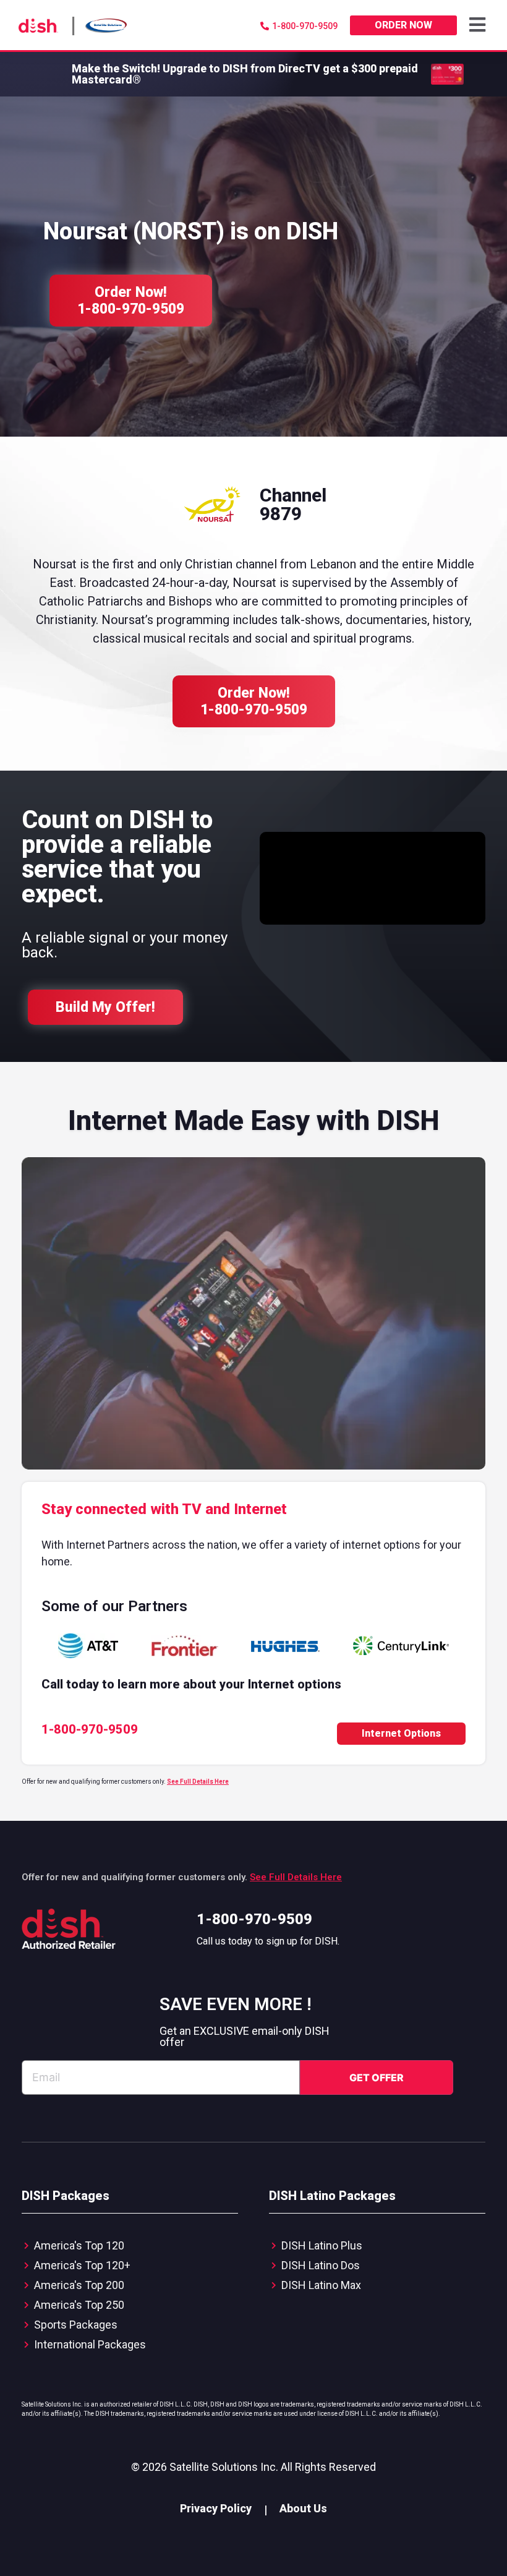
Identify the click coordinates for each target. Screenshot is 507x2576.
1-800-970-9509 (254, 1919)
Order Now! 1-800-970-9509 (131, 301)
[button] (479, 25)
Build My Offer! (105, 1007)
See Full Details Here (198, 1782)
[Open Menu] (479, 25)
